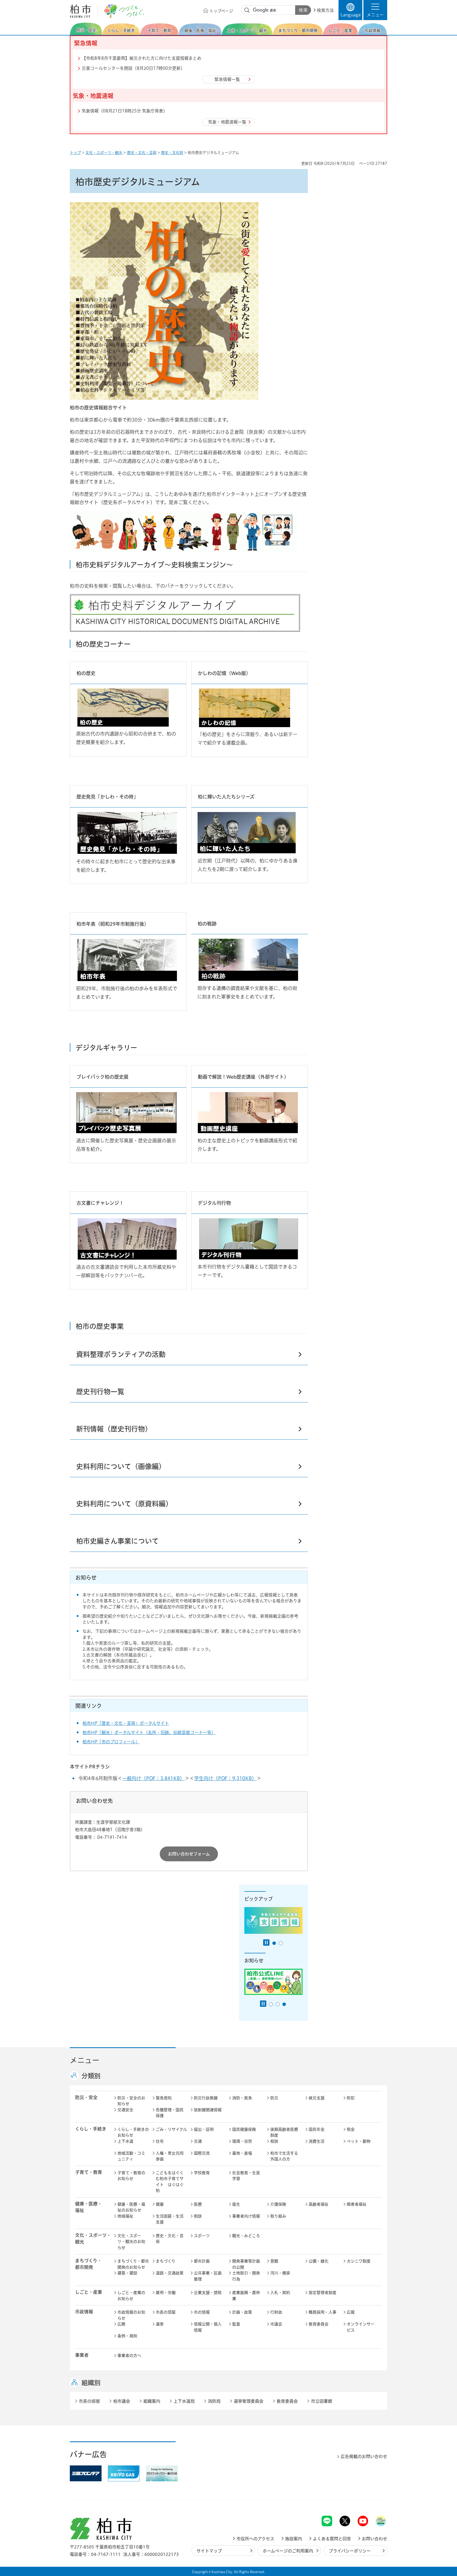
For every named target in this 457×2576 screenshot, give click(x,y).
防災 (274, 2098)
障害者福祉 (357, 2204)
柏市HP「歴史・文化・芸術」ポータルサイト (126, 1723)
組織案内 (152, 2401)
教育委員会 (319, 2324)
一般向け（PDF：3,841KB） (153, 1778)
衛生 (236, 2204)
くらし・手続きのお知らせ (133, 2132)
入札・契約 (280, 2293)
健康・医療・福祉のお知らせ (131, 2207)
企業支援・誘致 (208, 2293)
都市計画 (202, 2261)
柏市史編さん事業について (117, 1541)
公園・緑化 (319, 2261)
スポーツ (202, 2236)
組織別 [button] (91, 2383)
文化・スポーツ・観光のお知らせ (131, 2242)
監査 (236, 2324)
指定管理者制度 (323, 2293)
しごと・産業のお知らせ (131, 2296)
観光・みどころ (246, 2236)
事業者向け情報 (246, 2216)
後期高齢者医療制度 (284, 2132)
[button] (375, 10)
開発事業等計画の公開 (246, 2264)
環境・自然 (242, 2141)
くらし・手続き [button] (91, 2129)
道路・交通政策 (170, 2273)
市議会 (276, 2324)
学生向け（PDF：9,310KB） (225, 1778)
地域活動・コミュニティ (131, 2156)
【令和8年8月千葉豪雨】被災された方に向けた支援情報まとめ (141, 58)
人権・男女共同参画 (170, 2156)
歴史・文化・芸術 (142, 153)
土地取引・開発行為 (246, 2276)
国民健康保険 (244, 2129)
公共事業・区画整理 (208, 2276)
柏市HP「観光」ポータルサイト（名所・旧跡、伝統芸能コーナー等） (149, 1732)
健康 (160, 2204)
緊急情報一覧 (227, 79)
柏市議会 (122, 2401)
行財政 (276, 2312)
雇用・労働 (166, 2293)
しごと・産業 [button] (89, 2292)
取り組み (278, 2216)
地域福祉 (125, 2216)
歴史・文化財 (172, 153)
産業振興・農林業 (246, 2296)
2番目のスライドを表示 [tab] (281, 1943)
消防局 (214, 2401)
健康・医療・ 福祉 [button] (89, 2207)
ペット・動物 (359, 2141)
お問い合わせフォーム (189, 1854)
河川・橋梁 (280, 2273)
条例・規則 (127, 2336)
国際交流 (202, 2153)
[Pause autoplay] (266, 1943)
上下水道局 (184, 2401)
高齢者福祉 (319, 2204)
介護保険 (278, 2204)
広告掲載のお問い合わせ (364, 2456)
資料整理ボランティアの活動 (121, 1354)
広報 (351, 2312)
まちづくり (166, 2261)
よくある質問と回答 (332, 2539)
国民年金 (317, 2129)
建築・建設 (127, 2273)
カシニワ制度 (359, 2261)
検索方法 (325, 10)
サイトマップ (209, 2551)
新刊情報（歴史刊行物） (114, 1429)
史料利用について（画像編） (121, 1466)
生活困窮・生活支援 (170, 2219)
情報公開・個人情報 (208, 2327)
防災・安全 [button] (86, 2097)
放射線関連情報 (208, 2110)
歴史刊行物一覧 (100, 1392)
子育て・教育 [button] (89, 2172)
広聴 (121, 2324)
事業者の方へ (129, 2356)
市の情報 (202, 2312)
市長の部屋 (166, 2312)
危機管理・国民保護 (170, 2113)
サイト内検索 (247, 10)
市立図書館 (322, 2401)
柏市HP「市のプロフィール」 (111, 1742)
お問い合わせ (374, 2539)
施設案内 (294, 2539)
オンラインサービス (361, 2327)
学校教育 (202, 2173)
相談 (274, 2141)
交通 (198, 2141)
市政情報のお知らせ (131, 2315)
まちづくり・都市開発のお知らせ (133, 2264)
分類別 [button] (91, 2076)
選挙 (160, 2324)
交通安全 (125, 2110)
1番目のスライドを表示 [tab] (274, 1943)
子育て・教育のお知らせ (131, 2176)
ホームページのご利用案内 (288, 2551)
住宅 (160, 2141)
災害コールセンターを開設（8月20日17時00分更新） (133, 68)
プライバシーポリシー (350, 2551)
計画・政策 (242, 2312)
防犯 (351, 2098)
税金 (351, 2129)
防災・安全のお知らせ (131, 2101)
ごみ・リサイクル (171, 2129)
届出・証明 (204, 2129)
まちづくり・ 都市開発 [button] (88, 2264)
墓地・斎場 (242, 2153)
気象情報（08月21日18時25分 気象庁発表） (125, 111)
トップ (75, 153)
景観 (274, 2261)
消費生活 (317, 2141)
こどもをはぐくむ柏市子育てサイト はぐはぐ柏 (170, 2182)
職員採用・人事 (323, 2312)
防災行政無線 (206, 2098)
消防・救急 (242, 2098)
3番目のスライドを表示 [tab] (284, 2004)
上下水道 (125, 2141)
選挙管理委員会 (249, 2401)
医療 (198, 2204)
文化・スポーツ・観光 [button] (93, 2238)
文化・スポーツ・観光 (104, 153)
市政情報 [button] (84, 2312)
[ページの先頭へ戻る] (375, 2502)
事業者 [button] (82, 2355)
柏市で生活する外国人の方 (284, 2156)
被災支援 (317, 2098)
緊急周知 (164, 2098)
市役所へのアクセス (255, 2539)
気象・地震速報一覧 (227, 122)
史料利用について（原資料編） (124, 1504)
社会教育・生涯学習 (246, 2176)
